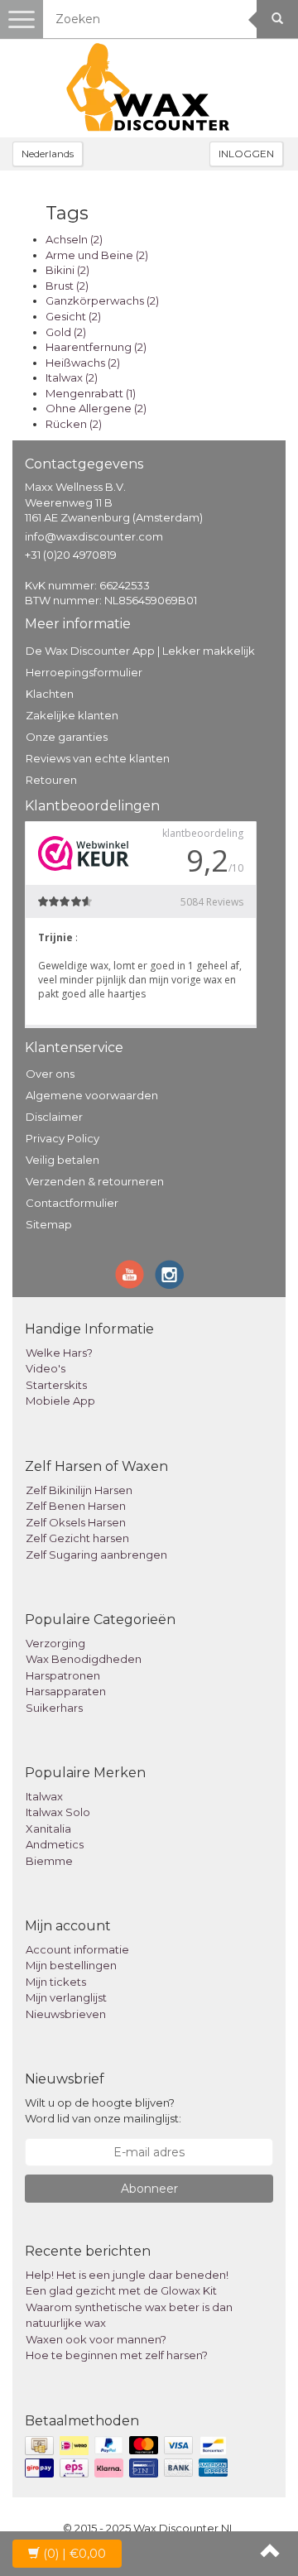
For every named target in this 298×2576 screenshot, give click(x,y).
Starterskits (56, 1385)
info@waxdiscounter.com (94, 536)
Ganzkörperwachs (102, 300)
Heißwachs (83, 363)
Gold (66, 332)
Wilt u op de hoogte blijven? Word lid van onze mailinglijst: (103, 2110)
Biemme (49, 1861)
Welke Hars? (59, 1353)
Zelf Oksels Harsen (76, 1522)
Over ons (50, 1074)
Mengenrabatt (91, 393)
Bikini (67, 270)
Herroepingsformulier (84, 672)
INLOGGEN (246, 154)
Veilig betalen (62, 1160)
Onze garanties (67, 737)
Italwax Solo (58, 1812)
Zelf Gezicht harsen (77, 1538)
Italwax (72, 377)
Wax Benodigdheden (84, 1659)
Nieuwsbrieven (66, 2014)
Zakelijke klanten (72, 715)
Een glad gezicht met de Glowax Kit (121, 2290)
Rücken (74, 424)
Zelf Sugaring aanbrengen (96, 1555)
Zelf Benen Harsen (76, 1506)
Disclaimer (54, 1117)
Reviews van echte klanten (98, 758)
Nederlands (48, 154)
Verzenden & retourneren (95, 1181)
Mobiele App (60, 1401)
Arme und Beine (97, 255)
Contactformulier (72, 1203)
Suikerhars (54, 1708)
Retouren (51, 780)
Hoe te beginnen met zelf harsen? (117, 2355)
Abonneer (149, 2189)
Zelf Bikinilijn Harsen (79, 1490)
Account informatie (77, 1949)
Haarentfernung (96, 347)
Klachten (50, 694)
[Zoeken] (277, 19)
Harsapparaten (66, 1691)
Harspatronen (63, 1675)
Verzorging (55, 1643)
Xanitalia (48, 1829)
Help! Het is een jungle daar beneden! (127, 2275)
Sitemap (49, 1224)
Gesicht (73, 316)
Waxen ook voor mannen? (96, 2339)
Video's (46, 1368)
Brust (67, 286)
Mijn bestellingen (71, 1965)
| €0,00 (74, 2554)
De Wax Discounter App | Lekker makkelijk (140, 651)
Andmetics (55, 1844)
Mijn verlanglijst (66, 1997)
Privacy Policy (62, 1138)
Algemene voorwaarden (92, 1095)
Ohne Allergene (96, 408)
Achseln (74, 239)
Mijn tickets (56, 1982)
